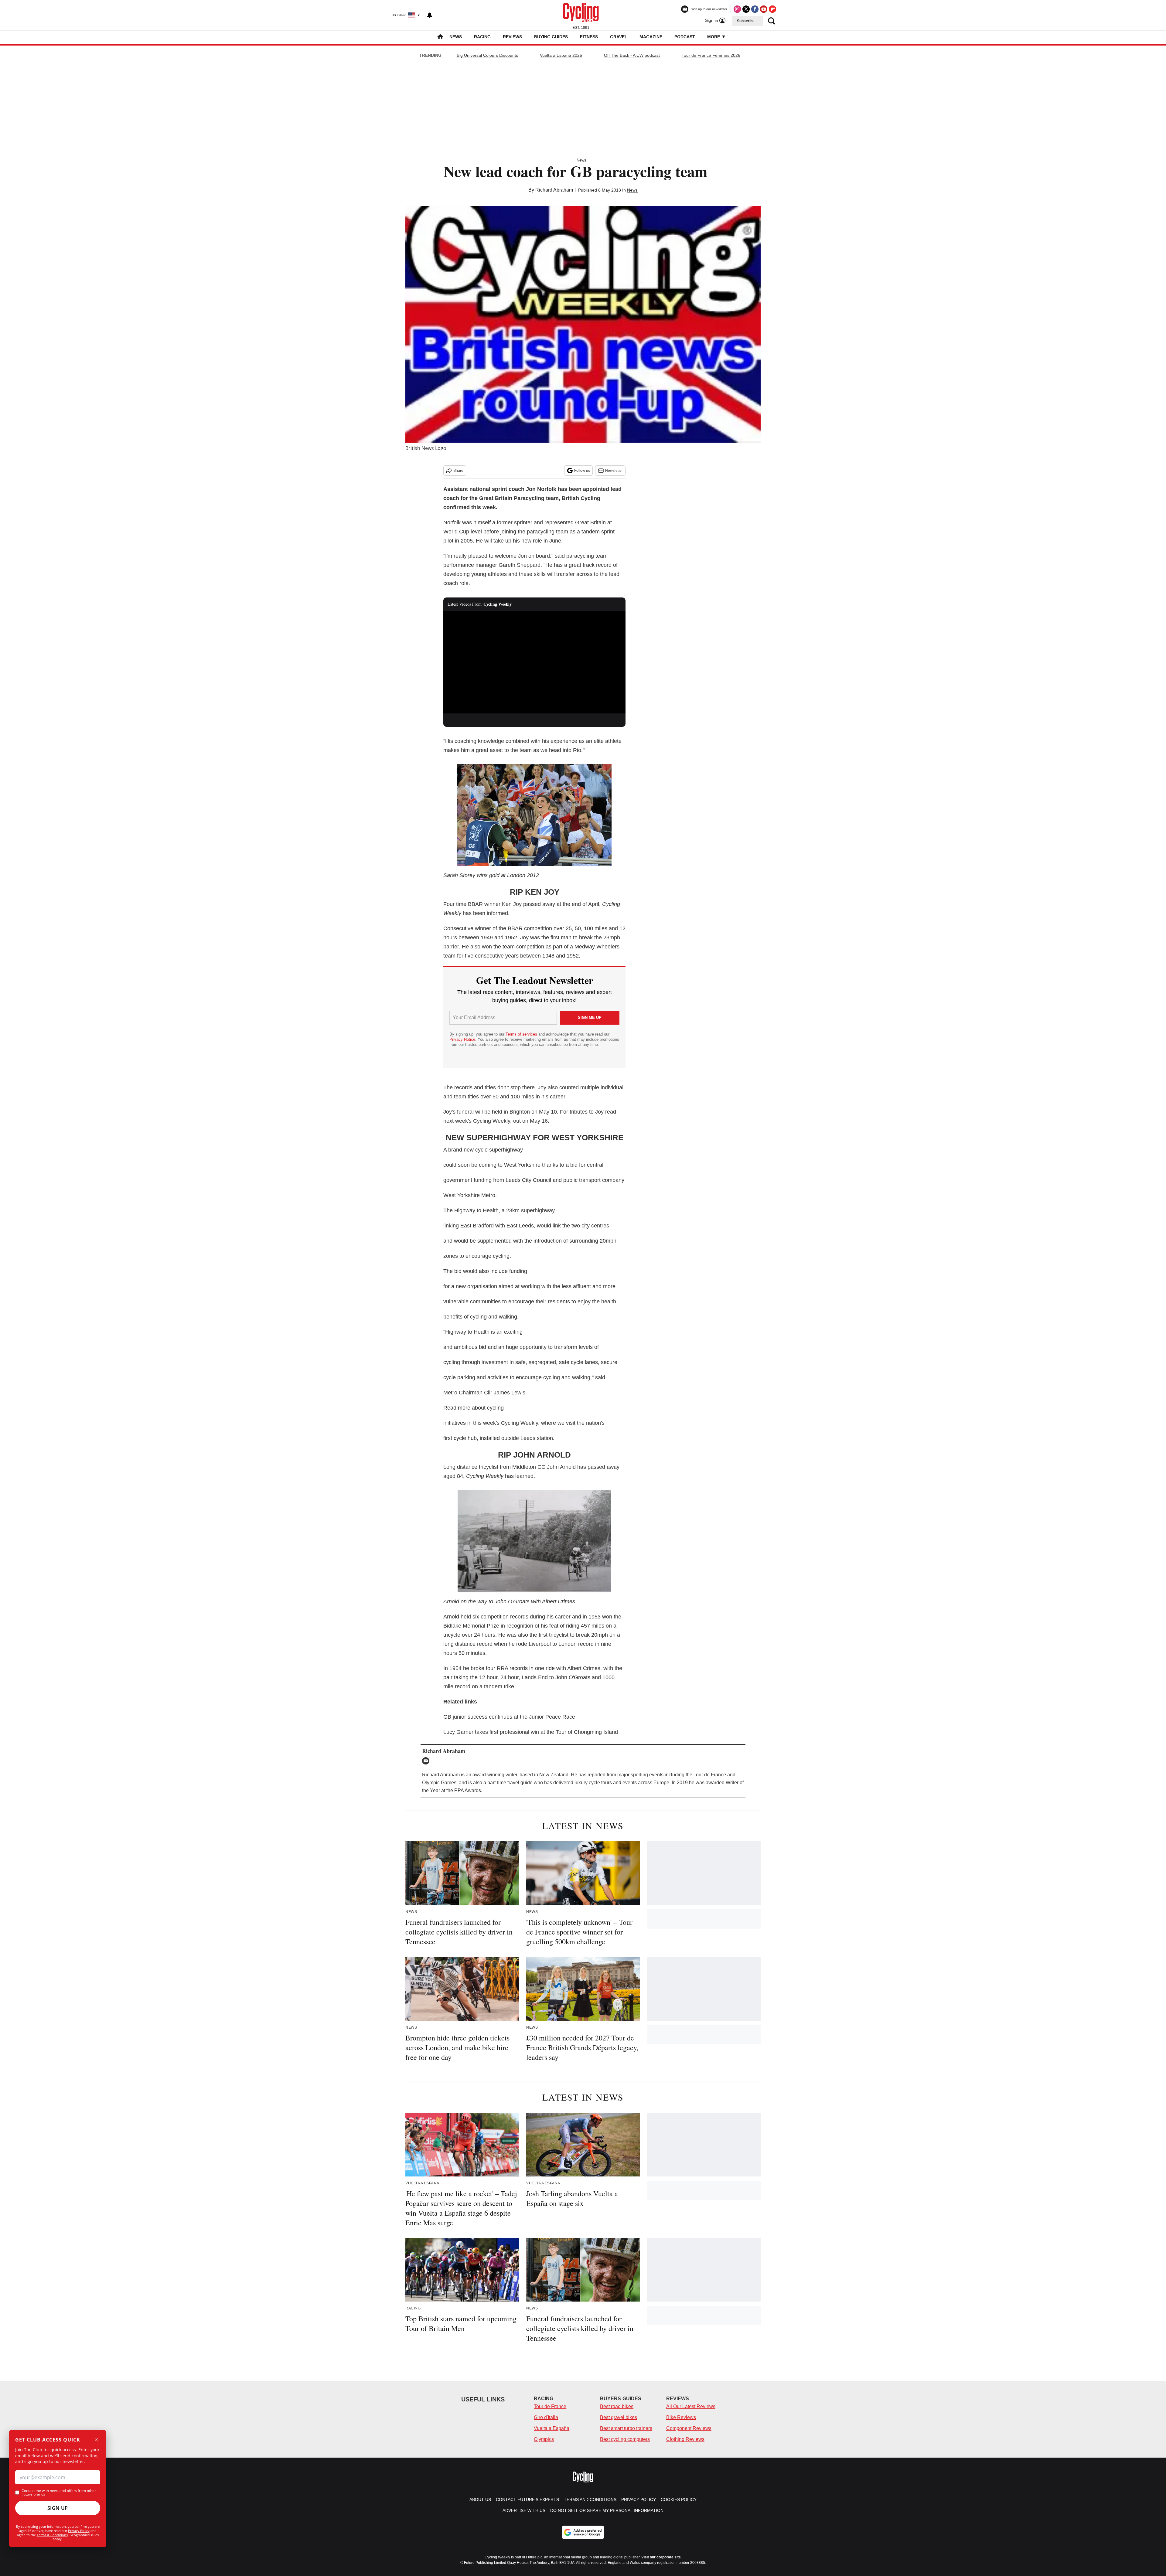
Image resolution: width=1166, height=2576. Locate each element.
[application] (534, 662)
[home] (440, 37)
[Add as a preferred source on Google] (583, 2532)
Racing (482, 37)
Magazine (651, 37)
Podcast (685, 37)
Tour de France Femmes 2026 (711, 55)
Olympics (544, 2439)
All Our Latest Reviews (691, 2406)
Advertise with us (524, 2510)
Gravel (619, 37)
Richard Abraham (554, 190)
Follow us (582, 471)
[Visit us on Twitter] (746, 9)
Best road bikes (617, 2406)
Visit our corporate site (661, 2557)
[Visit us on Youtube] (764, 9)
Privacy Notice (462, 1039)
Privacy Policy (79, 2531)
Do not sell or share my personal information (607, 2510)
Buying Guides (551, 37)
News (456, 37)
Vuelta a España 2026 (561, 55)
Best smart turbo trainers (626, 2428)
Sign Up (58, 2508)
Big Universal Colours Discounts (487, 55)
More (714, 37)
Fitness (589, 37)
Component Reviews (689, 2428)
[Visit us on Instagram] (737, 9)
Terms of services (522, 1034)
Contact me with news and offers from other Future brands (59, 2493)
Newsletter (614, 471)
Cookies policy (679, 2499)
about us (480, 2499)
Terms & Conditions (52, 2535)
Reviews (512, 37)
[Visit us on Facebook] (755, 9)
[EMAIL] (427, 1761)
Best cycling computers (625, 2439)
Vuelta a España (552, 2428)
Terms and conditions (590, 2499)
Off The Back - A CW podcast (632, 55)
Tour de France (550, 2406)
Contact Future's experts (527, 2499)
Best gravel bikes (619, 2417)
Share (458, 471)
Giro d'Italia (546, 2417)
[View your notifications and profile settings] (430, 15)
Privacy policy (639, 2499)
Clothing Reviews (685, 2439)
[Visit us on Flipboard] (772, 9)
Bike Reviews (681, 2417)
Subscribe (746, 21)
